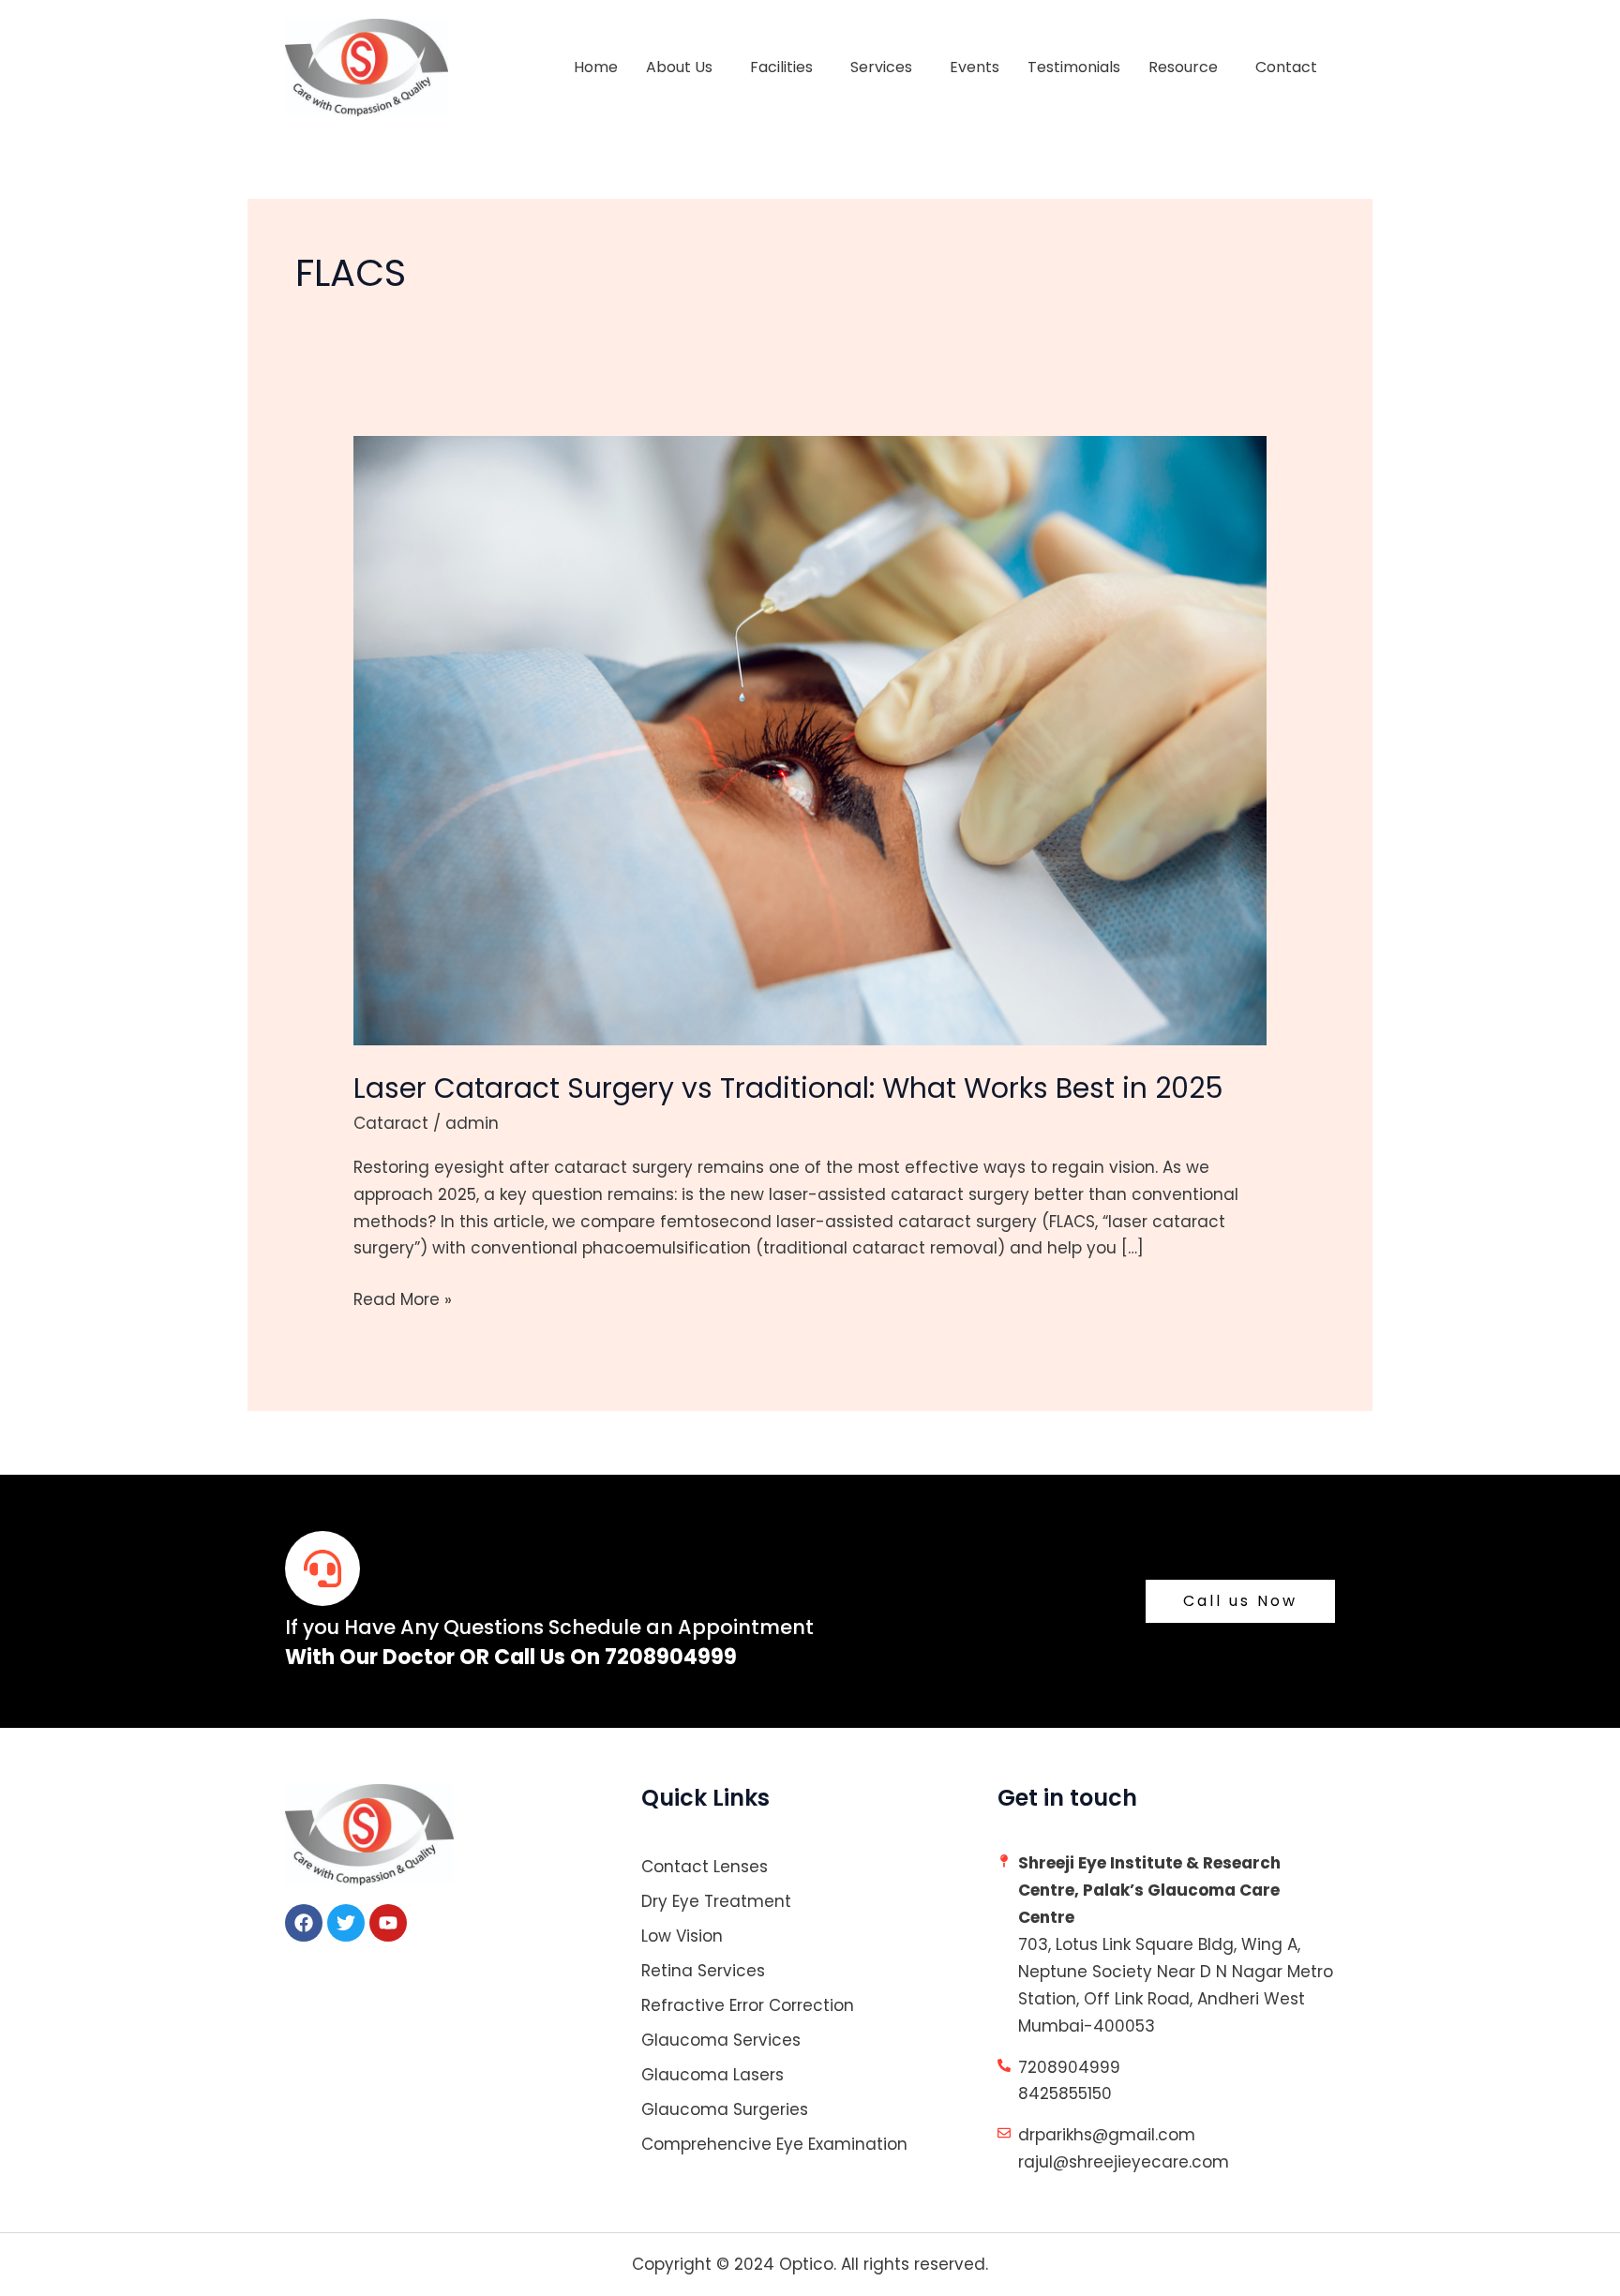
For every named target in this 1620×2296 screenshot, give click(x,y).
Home (596, 67)
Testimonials (1074, 67)
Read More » (403, 1298)
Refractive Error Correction (748, 2005)
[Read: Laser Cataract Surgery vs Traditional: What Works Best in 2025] (810, 740)
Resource (1183, 67)
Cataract (391, 1123)
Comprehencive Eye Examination (774, 2144)
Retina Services (703, 1971)
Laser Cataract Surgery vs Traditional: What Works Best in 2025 (788, 1088)
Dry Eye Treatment (716, 1901)
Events (975, 67)
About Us (679, 67)
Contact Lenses (705, 1867)
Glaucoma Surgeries (725, 2109)
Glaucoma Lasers (712, 2075)
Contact (1286, 67)
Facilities (781, 67)
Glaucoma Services (721, 2040)
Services (881, 67)
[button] (684, 68)
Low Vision (682, 1936)
